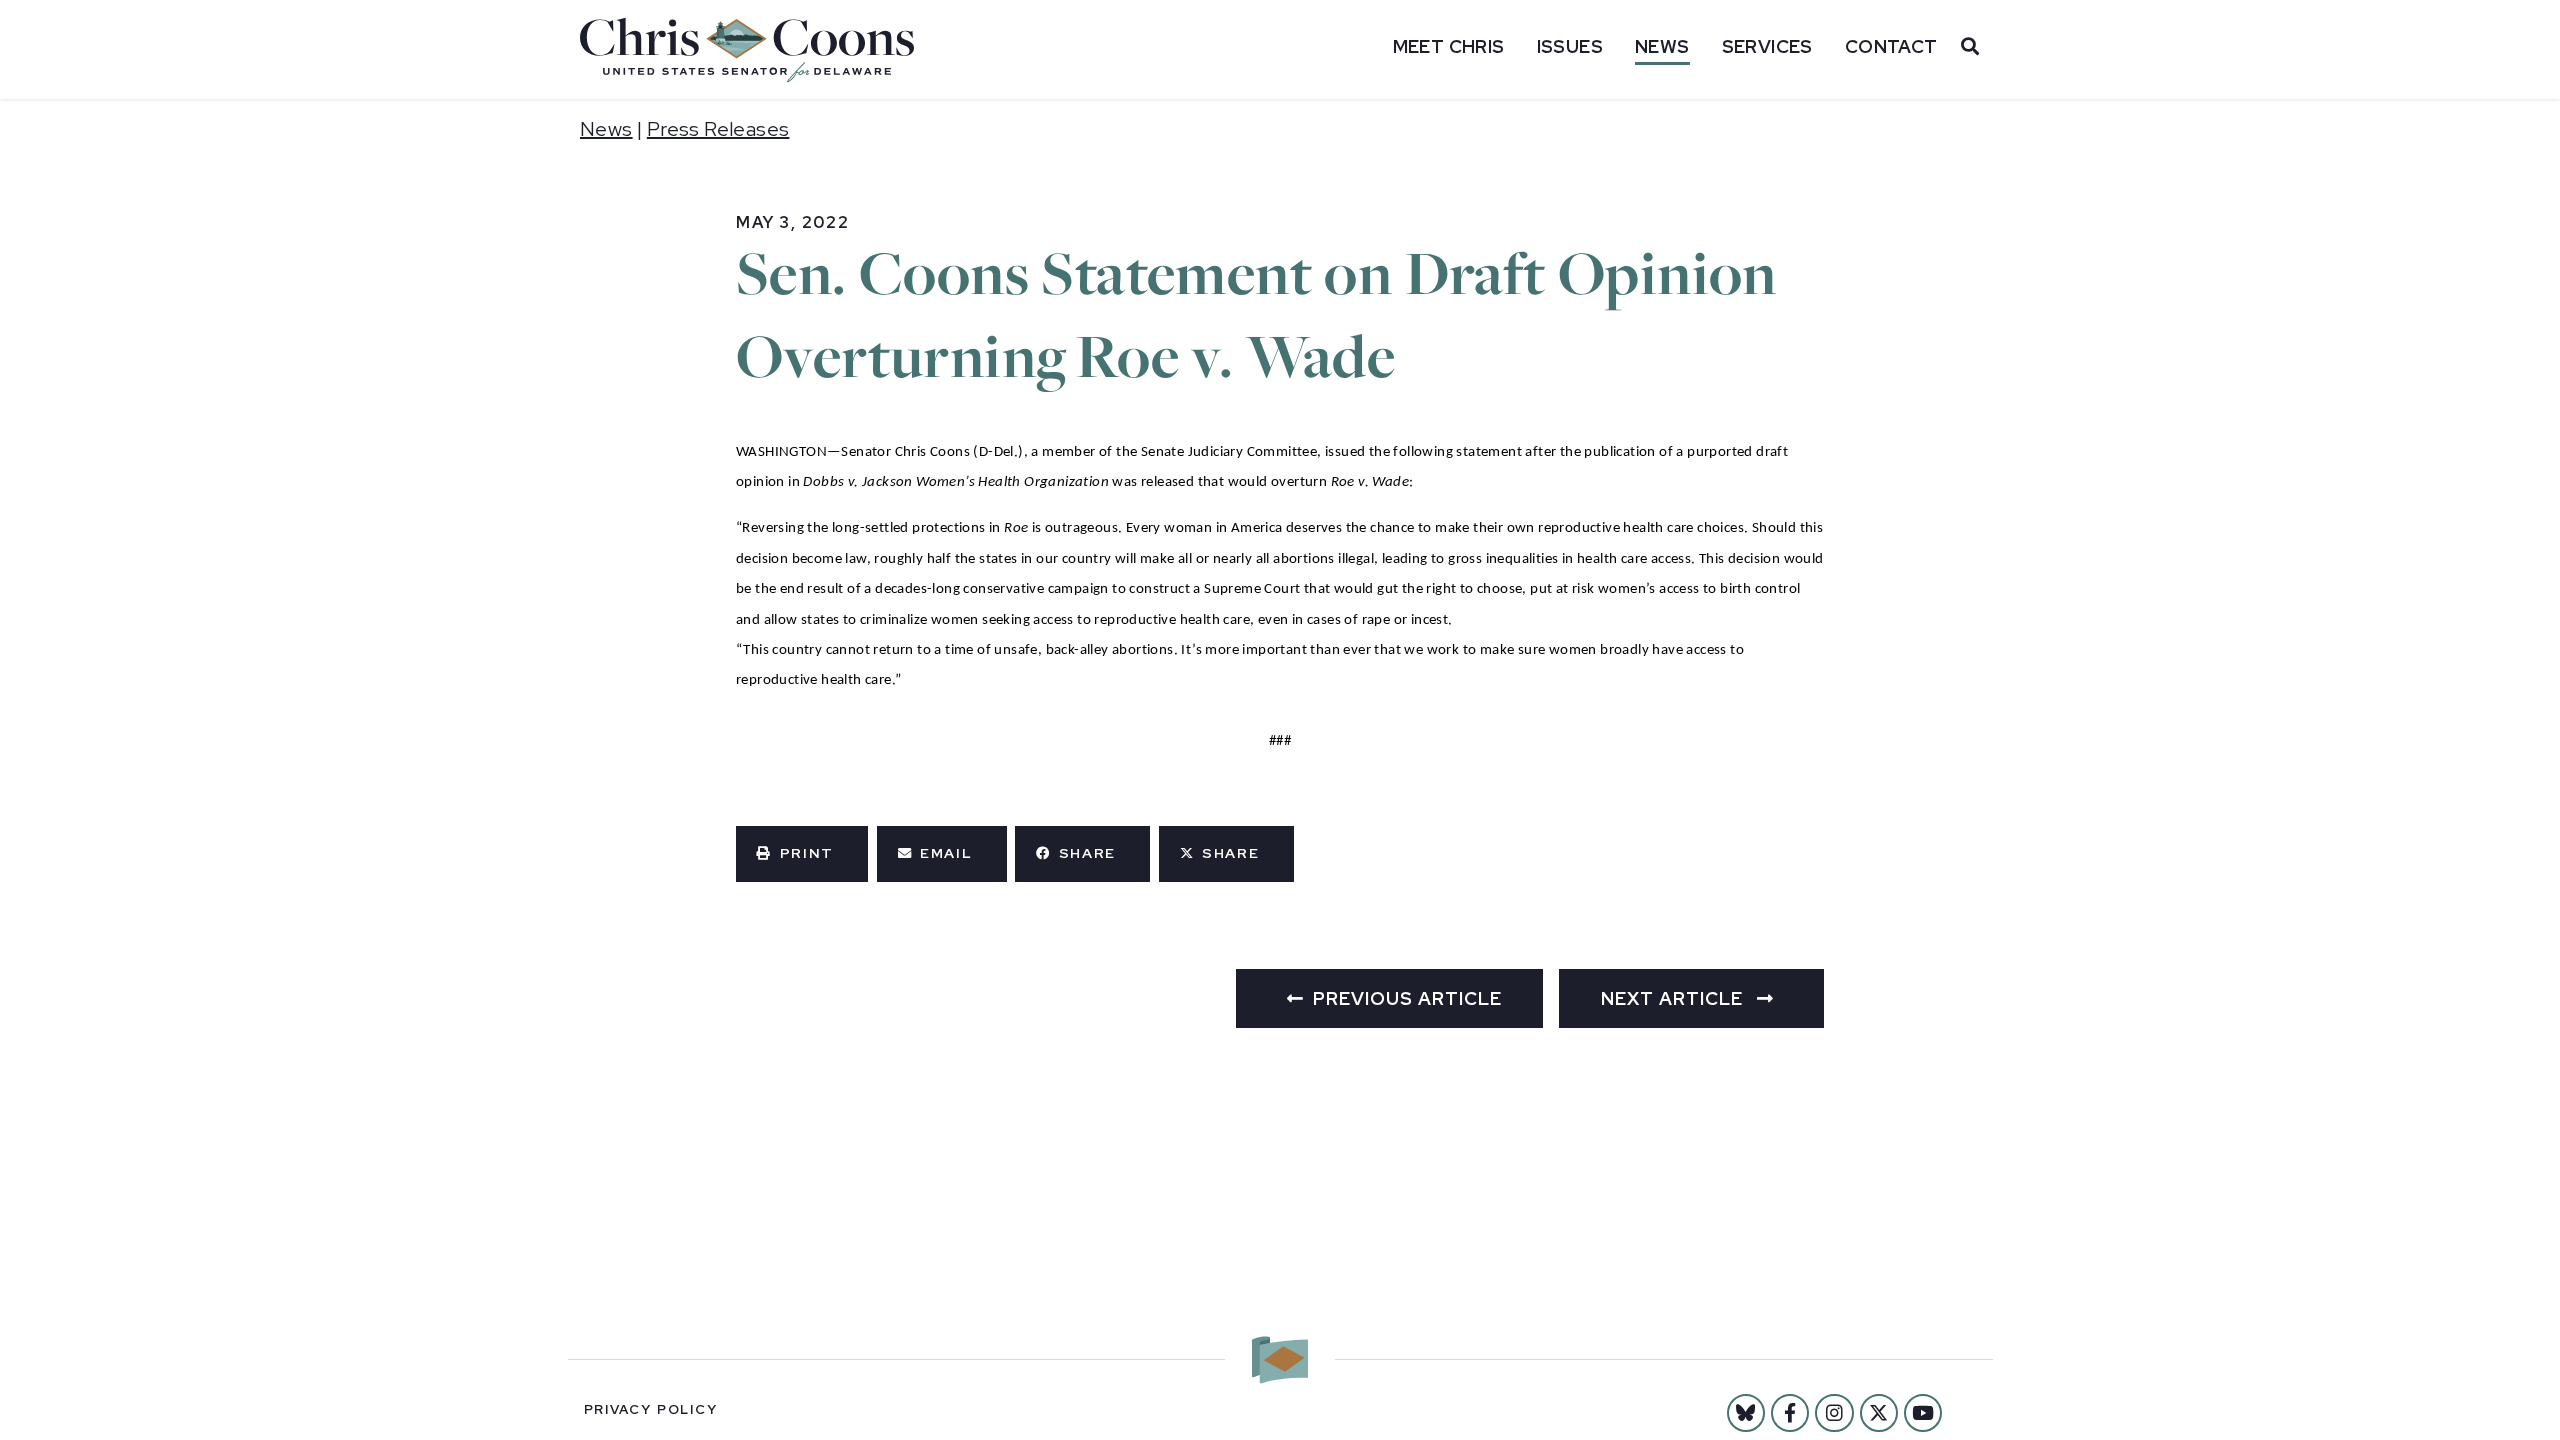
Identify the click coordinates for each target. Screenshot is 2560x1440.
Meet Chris (1449, 46)
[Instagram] (1834, 1413)
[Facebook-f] (1790, 1413)
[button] (802, 854)
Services (1767, 46)
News (1662, 46)
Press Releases (718, 129)
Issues (1570, 46)
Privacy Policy (651, 1409)
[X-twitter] (1879, 1413)
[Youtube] (1923, 1413)
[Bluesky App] (1746, 1413)
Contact (1891, 46)
